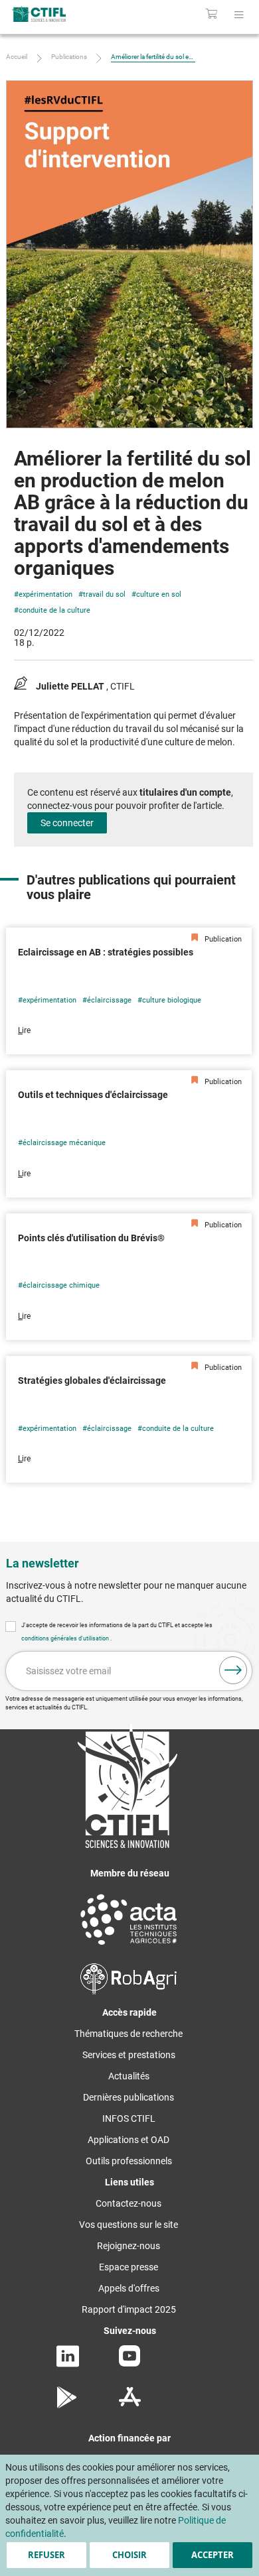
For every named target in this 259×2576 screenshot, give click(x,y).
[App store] (130, 2405)
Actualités (129, 2076)
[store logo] (55, 14)
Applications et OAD (129, 2140)
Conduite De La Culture (54, 610)
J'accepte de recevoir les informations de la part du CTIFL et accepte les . (117, 1632)
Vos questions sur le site (129, 2225)
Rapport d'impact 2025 (129, 2309)
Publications (69, 57)
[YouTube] (129, 2363)
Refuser (46, 2555)
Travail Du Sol (104, 594)
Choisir (129, 2555)
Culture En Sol (159, 594)
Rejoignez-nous (129, 2246)
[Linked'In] (68, 2364)
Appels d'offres (129, 2288)
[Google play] (67, 2405)
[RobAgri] (129, 1991)
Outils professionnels (129, 2161)
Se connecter (67, 823)
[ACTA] (129, 1947)
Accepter (213, 2555)
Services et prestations (129, 2055)
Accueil (17, 57)
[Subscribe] (233, 1670)
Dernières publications (129, 2097)
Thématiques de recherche (129, 2034)
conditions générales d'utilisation (66, 1638)
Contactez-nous (129, 2203)
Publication (222, 939)
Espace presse (129, 2267)
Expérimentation (45, 594)
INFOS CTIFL (129, 2118)
